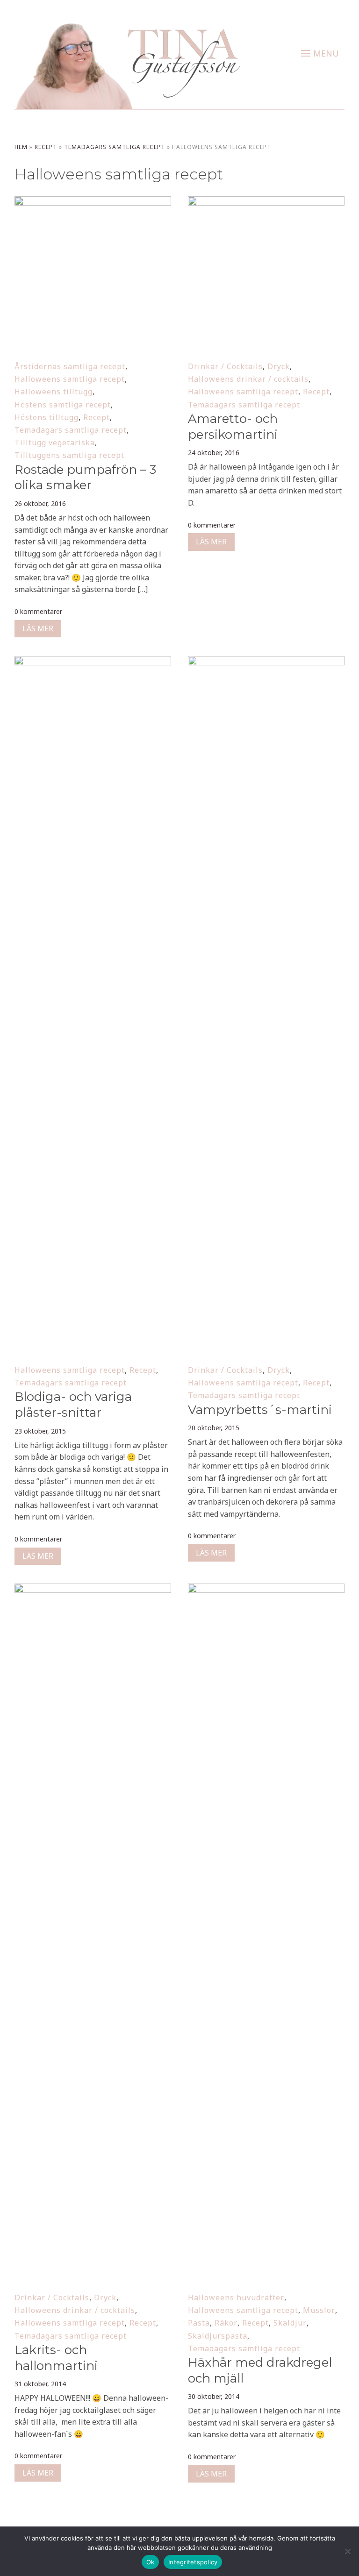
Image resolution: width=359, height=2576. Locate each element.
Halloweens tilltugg (54, 392)
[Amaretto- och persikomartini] (266, 202)
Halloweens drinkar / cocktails (248, 379)
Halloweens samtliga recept (70, 379)
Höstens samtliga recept (63, 405)
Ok (151, 2562)
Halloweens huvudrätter (236, 2298)
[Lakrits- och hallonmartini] (93, 1590)
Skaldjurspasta (218, 2336)
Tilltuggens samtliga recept (69, 455)
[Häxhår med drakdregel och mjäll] (266, 1590)
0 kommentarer (38, 611)
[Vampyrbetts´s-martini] (266, 662)
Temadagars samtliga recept (115, 147)
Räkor (226, 2323)
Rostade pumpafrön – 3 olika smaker (85, 478)
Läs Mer (38, 628)
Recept (46, 147)
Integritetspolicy (193, 2562)
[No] (347, 2551)
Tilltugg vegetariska (55, 442)
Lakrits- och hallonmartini (56, 2358)
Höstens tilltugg (47, 417)
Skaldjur (290, 2323)
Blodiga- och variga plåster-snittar (73, 1405)
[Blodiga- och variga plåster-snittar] (93, 662)
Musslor (319, 2310)
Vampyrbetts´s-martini (260, 1410)
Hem (21, 147)
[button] (320, 53)
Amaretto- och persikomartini (233, 427)
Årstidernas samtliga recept (70, 366)
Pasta (199, 2323)
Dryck (279, 366)
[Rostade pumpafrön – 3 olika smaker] (93, 202)
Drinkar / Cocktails (225, 366)
